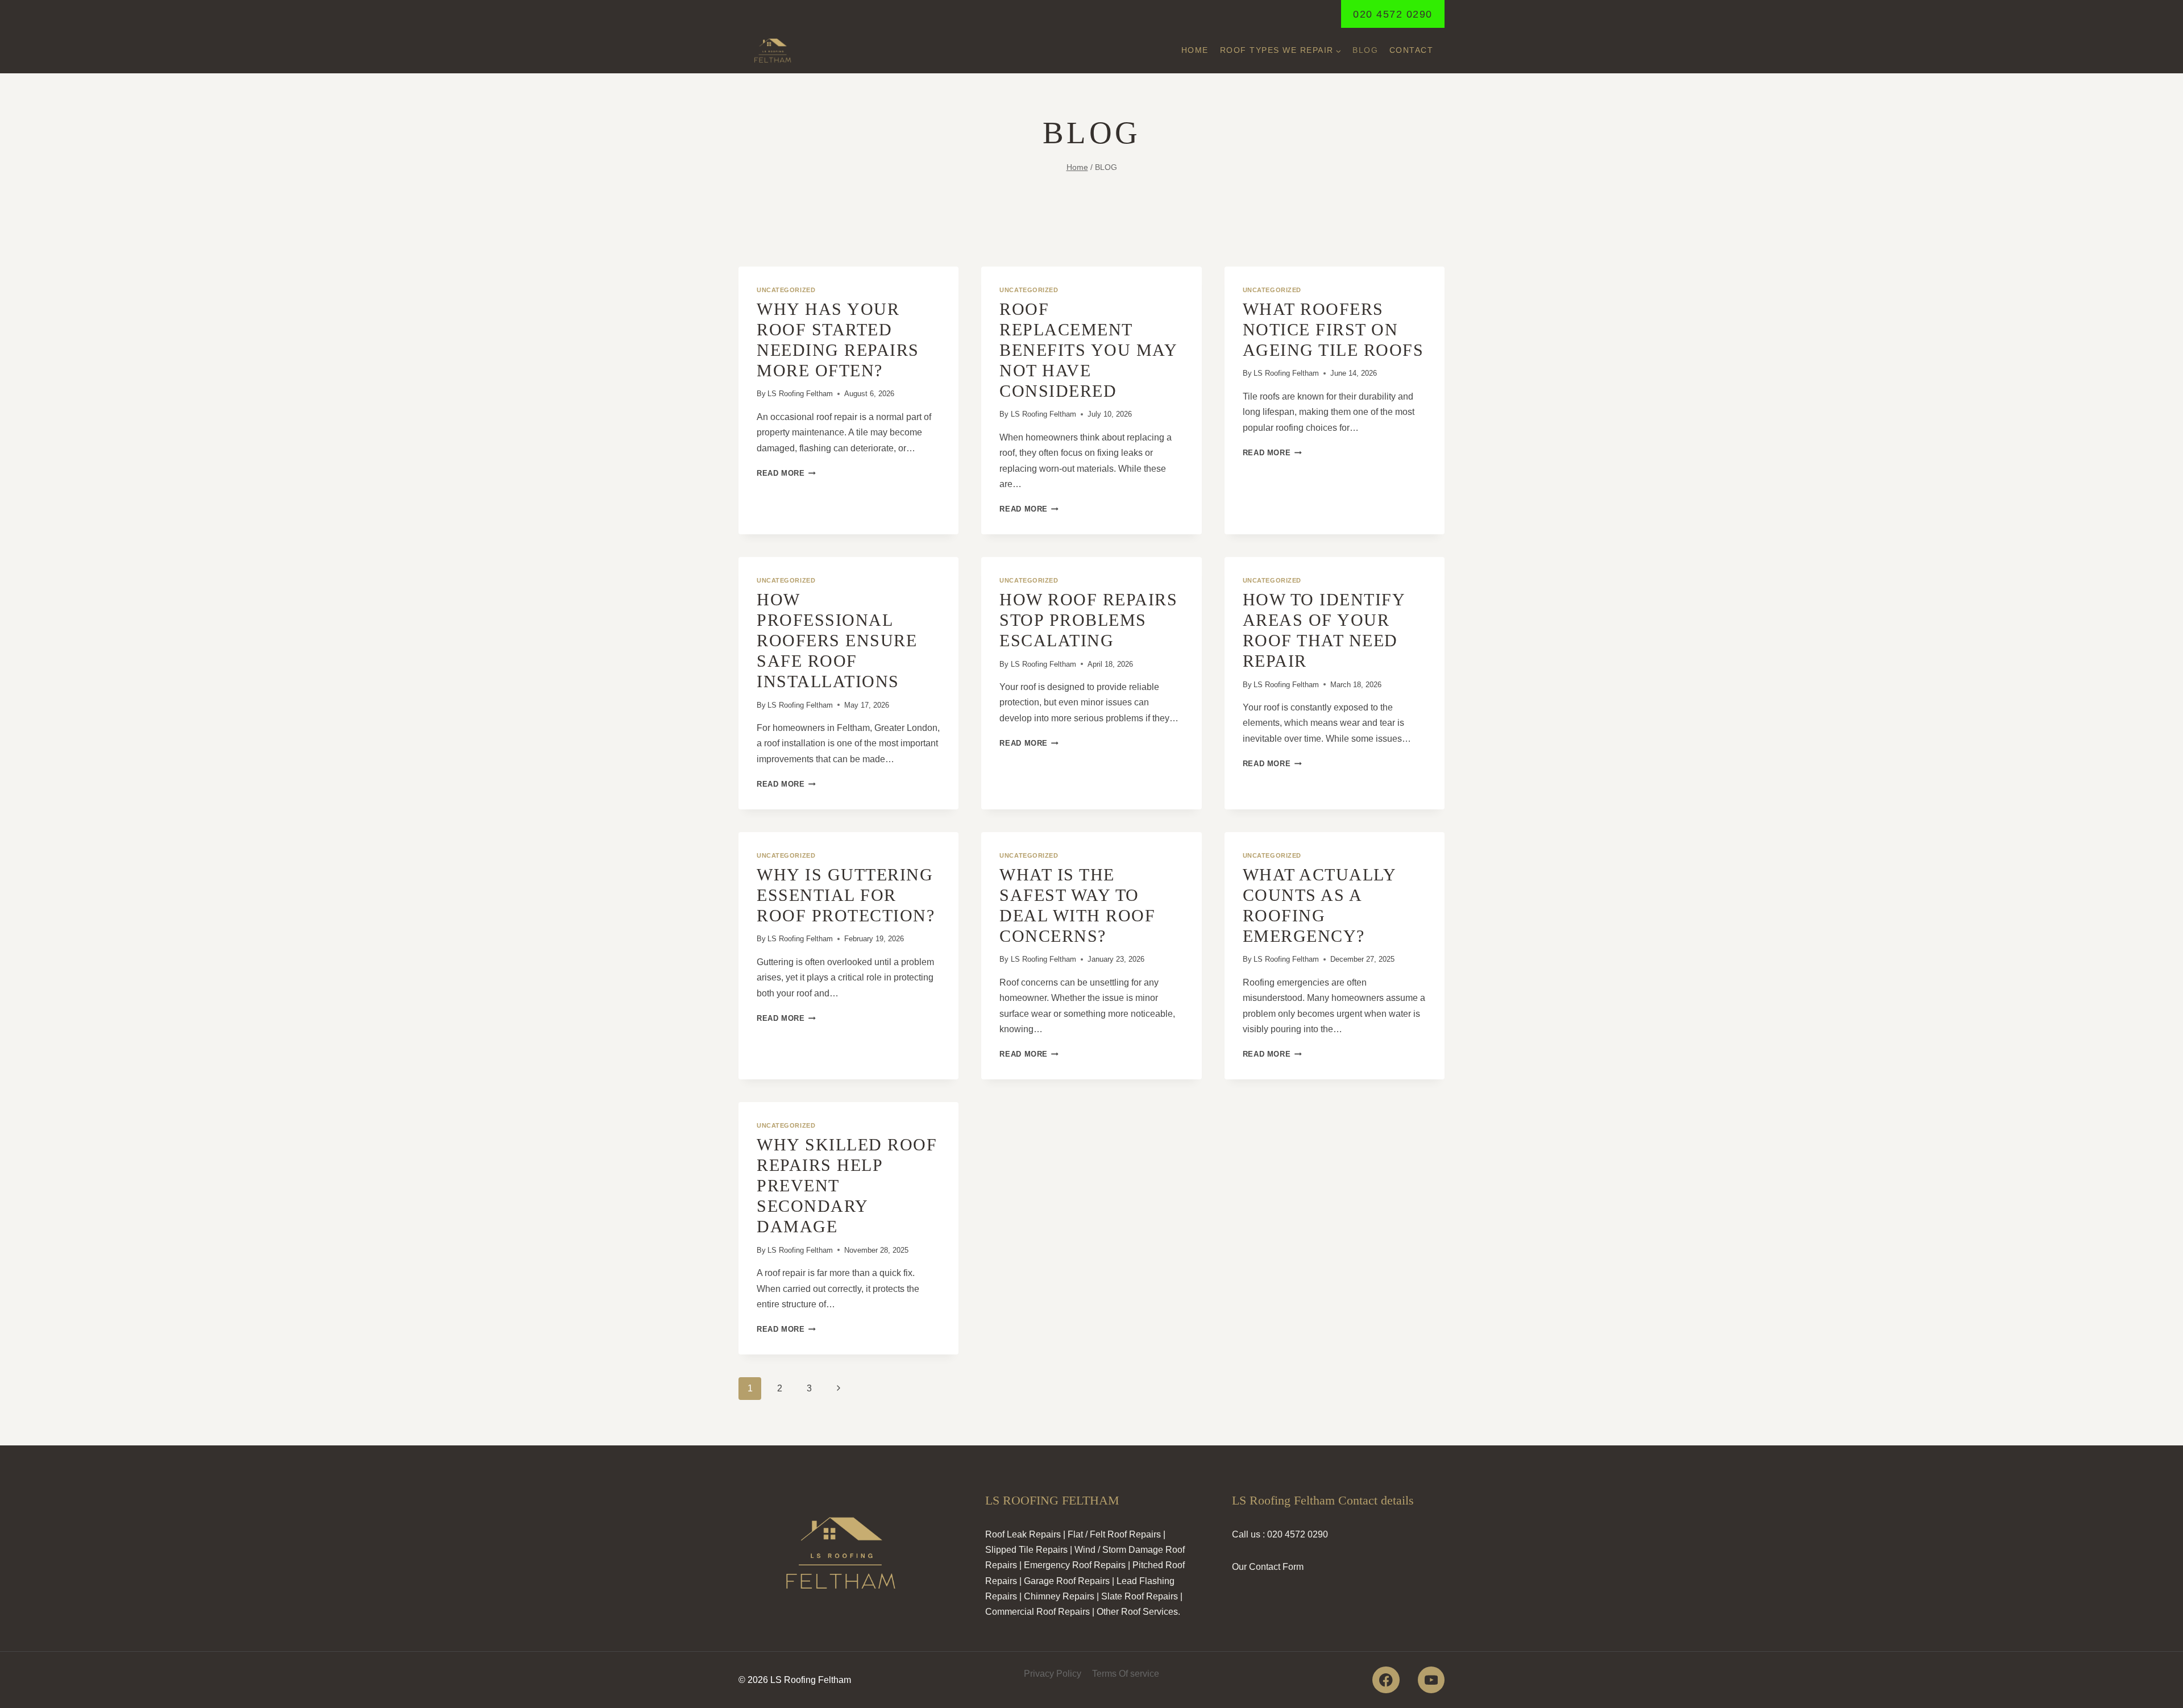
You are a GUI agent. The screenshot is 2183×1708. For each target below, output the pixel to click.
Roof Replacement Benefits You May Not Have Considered (1088, 350)
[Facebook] (1386, 1680)
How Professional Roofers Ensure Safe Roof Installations (837, 640)
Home (1195, 50)
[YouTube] (1431, 1680)
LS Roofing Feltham (800, 394)
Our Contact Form (1268, 1567)
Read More (786, 473)
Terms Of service (1126, 1674)
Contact (1412, 50)
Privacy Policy (1053, 1674)
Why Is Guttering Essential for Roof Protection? (846, 895)
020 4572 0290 (1393, 14)
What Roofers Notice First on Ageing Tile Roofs (1333, 329)
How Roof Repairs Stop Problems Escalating (1088, 620)
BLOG (1365, 50)
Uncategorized (786, 290)
